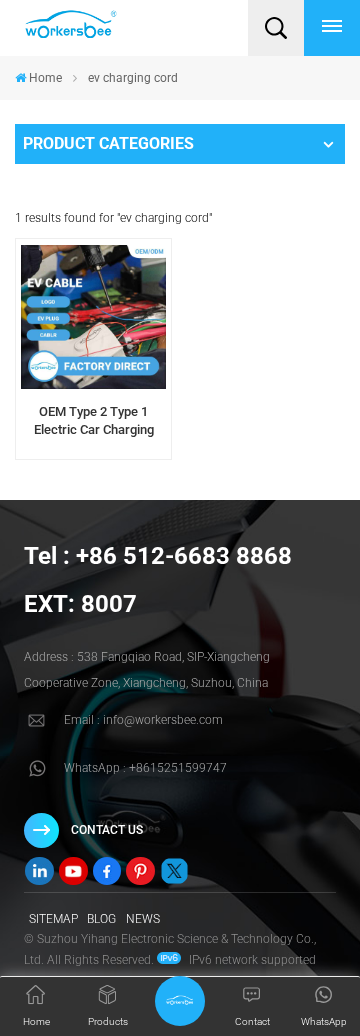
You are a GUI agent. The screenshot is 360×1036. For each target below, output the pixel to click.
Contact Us (107, 830)
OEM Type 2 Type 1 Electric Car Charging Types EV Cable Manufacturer (94, 421)
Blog (101, 919)
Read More (93, 453)
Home (45, 78)
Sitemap (53, 919)
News (143, 919)
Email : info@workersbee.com (143, 720)
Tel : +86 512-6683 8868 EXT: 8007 (158, 580)
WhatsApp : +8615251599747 (145, 768)
